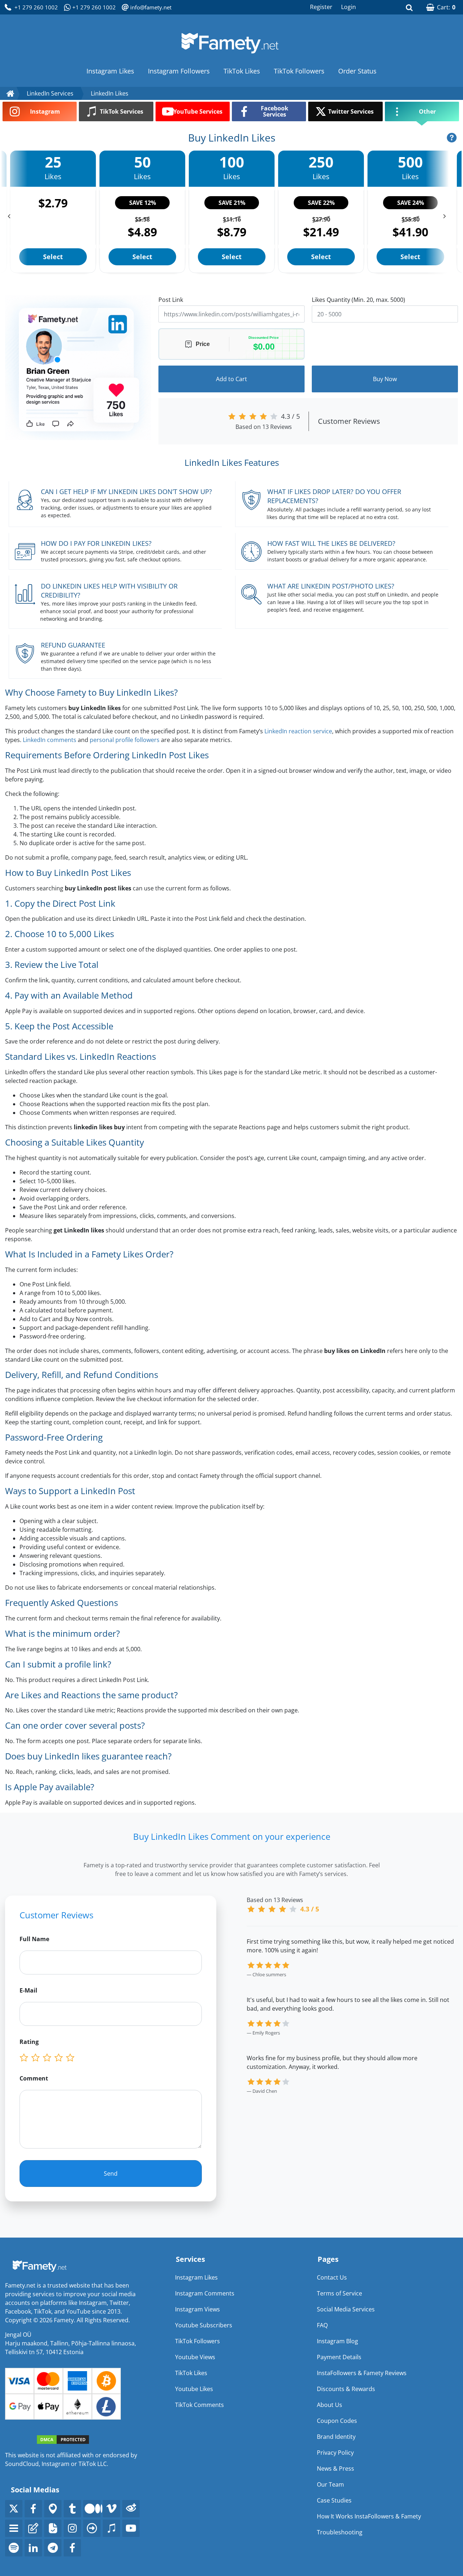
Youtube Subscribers (204, 2325)
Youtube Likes (194, 2389)
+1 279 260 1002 (36, 7)
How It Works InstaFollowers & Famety (369, 2516)
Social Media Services (346, 2309)
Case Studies (334, 2500)
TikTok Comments (199, 2405)
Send (111, 2174)
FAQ (322, 2325)
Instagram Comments (205, 2293)
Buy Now (385, 379)
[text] (72, 2058)
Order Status (357, 71)
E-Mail (28, 1990)
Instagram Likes (110, 71)
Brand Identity (336, 2437)
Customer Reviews (349, 421)
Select (53, 257)
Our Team (330, 2484)
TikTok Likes (242, 71)
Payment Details (339, 2357)
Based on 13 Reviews (264, 427)
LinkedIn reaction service (298, 731)
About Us (330, 2405)
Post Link (171, 300)
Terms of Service (339, 2293)
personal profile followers (125, 740)
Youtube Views (195, 2357)
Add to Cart (231, 379)
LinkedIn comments (50, 740)
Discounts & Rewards (346, 2389)
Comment (34, 2078)
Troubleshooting (340, 2532)
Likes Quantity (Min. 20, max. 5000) (358, 300)
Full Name (34, 1939)
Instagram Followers (179, 71)
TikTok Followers (299, 71)
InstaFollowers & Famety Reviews (362, 2373)
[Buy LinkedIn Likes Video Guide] (452, 138)
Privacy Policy (335, 2453)
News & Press (335, 2469)
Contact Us (332, 2277)
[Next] (446, 214)
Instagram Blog (337, 2341)
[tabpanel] (352, 2025)
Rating (29, 2042)
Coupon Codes (337, 2421)
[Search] (409, 7)
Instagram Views (197, 2309)
